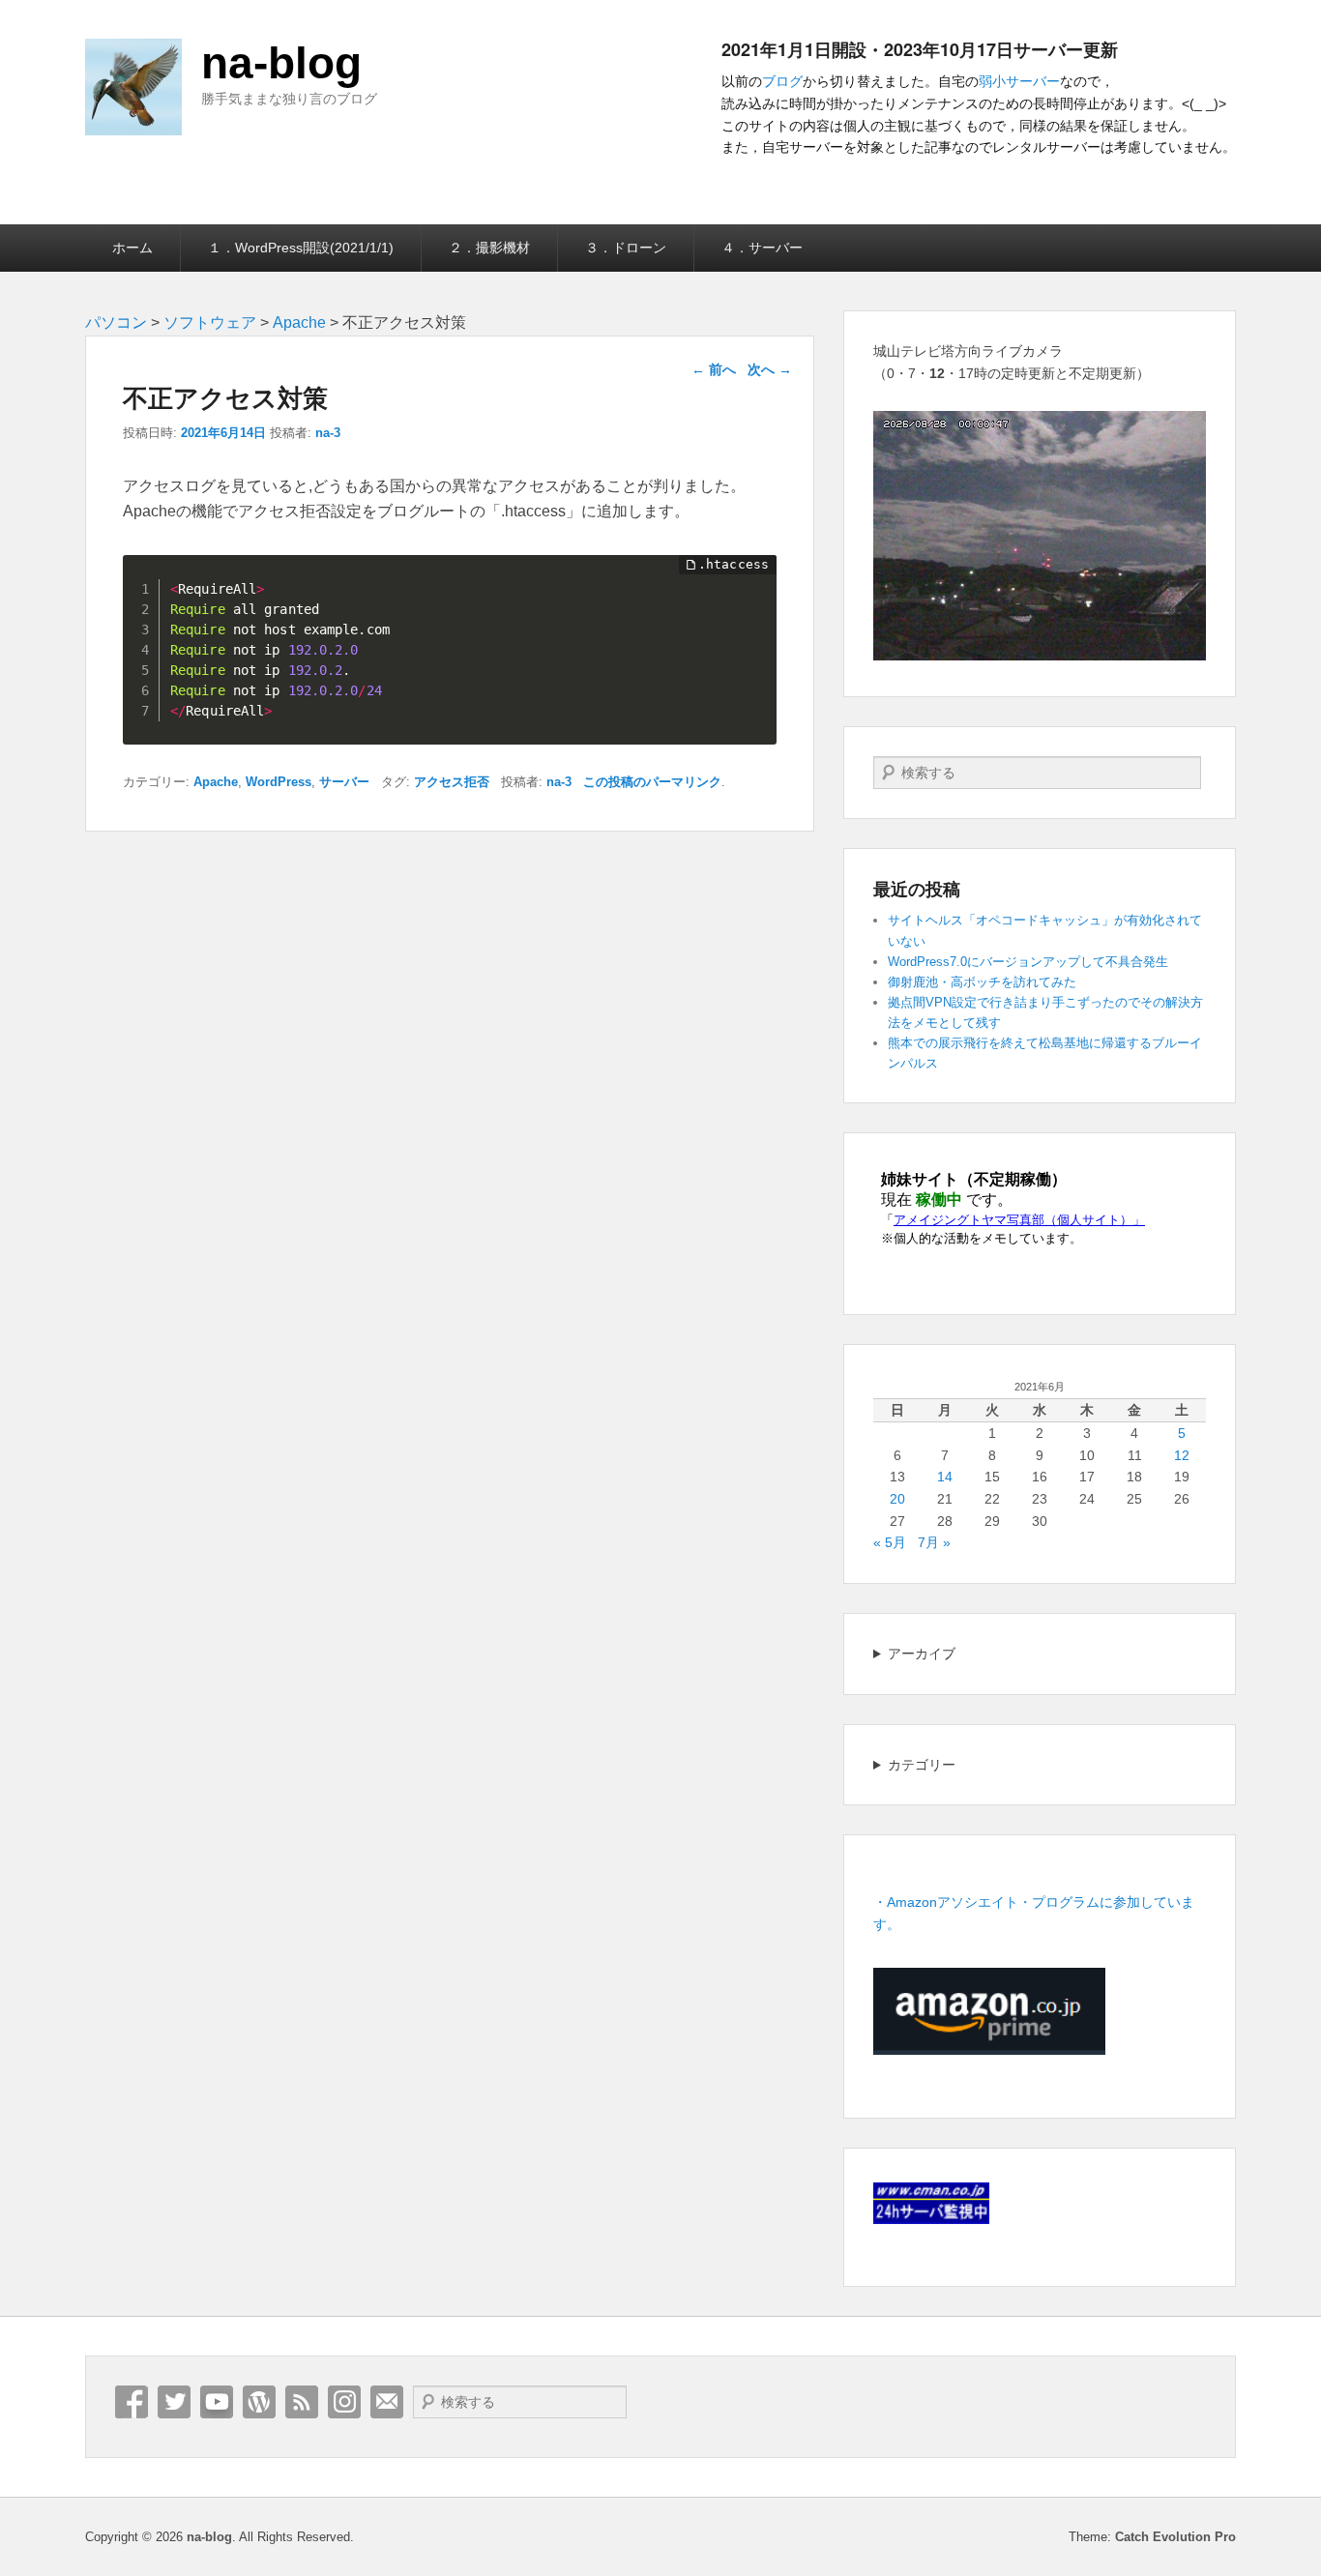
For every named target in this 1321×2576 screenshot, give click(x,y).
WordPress (279, 782)
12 (1182, 1455)
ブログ (782, 81)
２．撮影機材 (489, 248)
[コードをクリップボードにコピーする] (754, 597)
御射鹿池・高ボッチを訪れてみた (982, 982)
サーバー (344, 782)
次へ (770, 369)
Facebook (132, 2402)
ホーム (132, 248)
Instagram (344, 2402)
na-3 (328, 433)
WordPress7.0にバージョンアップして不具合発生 (1028, 962)
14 (945, 1477)
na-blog (281, 63)
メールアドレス (387, 2402)
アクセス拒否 (452, 782)
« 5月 (890, 1542)
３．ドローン (626, 248)
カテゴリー (922, 1765)
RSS (302, 2402)
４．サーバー (762, 248)
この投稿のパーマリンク (652, 782)
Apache (216, 782)
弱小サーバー (1019, 81)
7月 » (934, 1542)
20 (897, 1499)
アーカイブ (922, 1654)
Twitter (174, 2402)
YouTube (217, 2402)
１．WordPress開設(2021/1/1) (301, 248)
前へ (714, 369)
